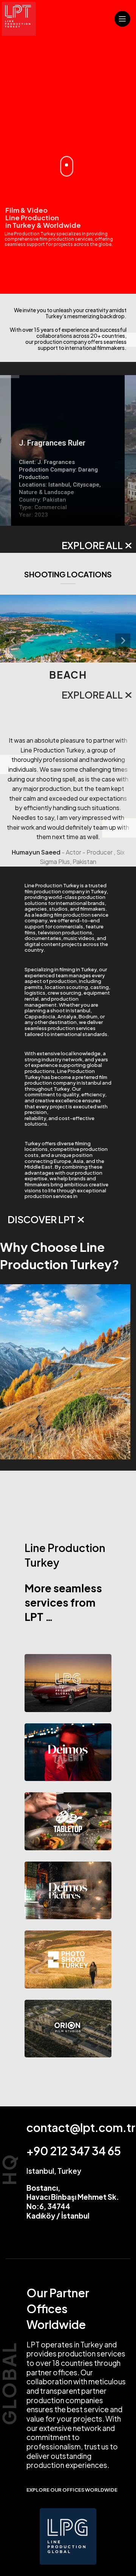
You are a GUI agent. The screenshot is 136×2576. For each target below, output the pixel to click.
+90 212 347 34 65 (74, 2151)
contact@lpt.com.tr (81, 2127)
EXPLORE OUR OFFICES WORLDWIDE (72, 2490)
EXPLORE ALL (92, 545)
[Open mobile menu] (122, 19)
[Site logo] (19, 18)
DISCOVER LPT (41, 1219)
